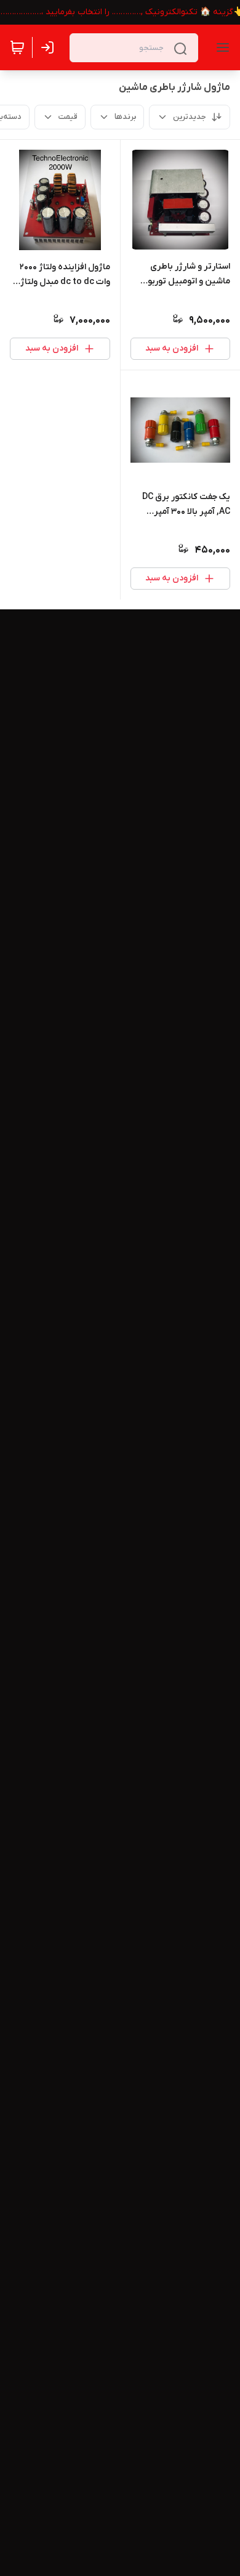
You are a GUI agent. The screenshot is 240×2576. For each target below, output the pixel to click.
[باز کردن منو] (220, 47)
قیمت (68, 117)
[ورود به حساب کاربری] (50, 47)
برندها (125, 117)
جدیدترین (190, 117)
